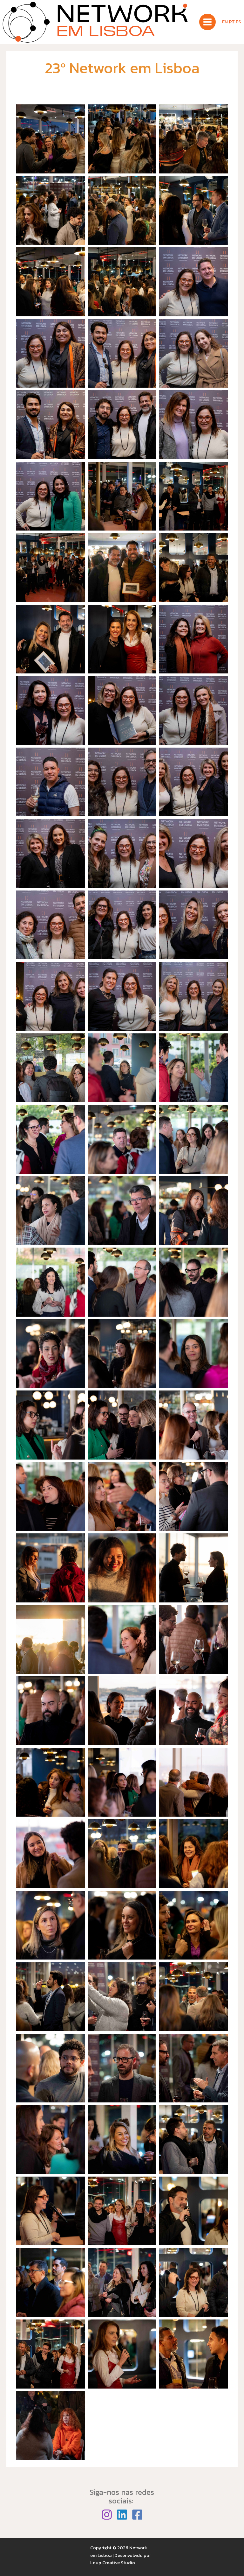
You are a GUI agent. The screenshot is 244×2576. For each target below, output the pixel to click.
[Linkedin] (122, 2515)
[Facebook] (137, 2515)
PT (232, 22)
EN (225, 22)
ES (238, 22)
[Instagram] (107, 2515)
